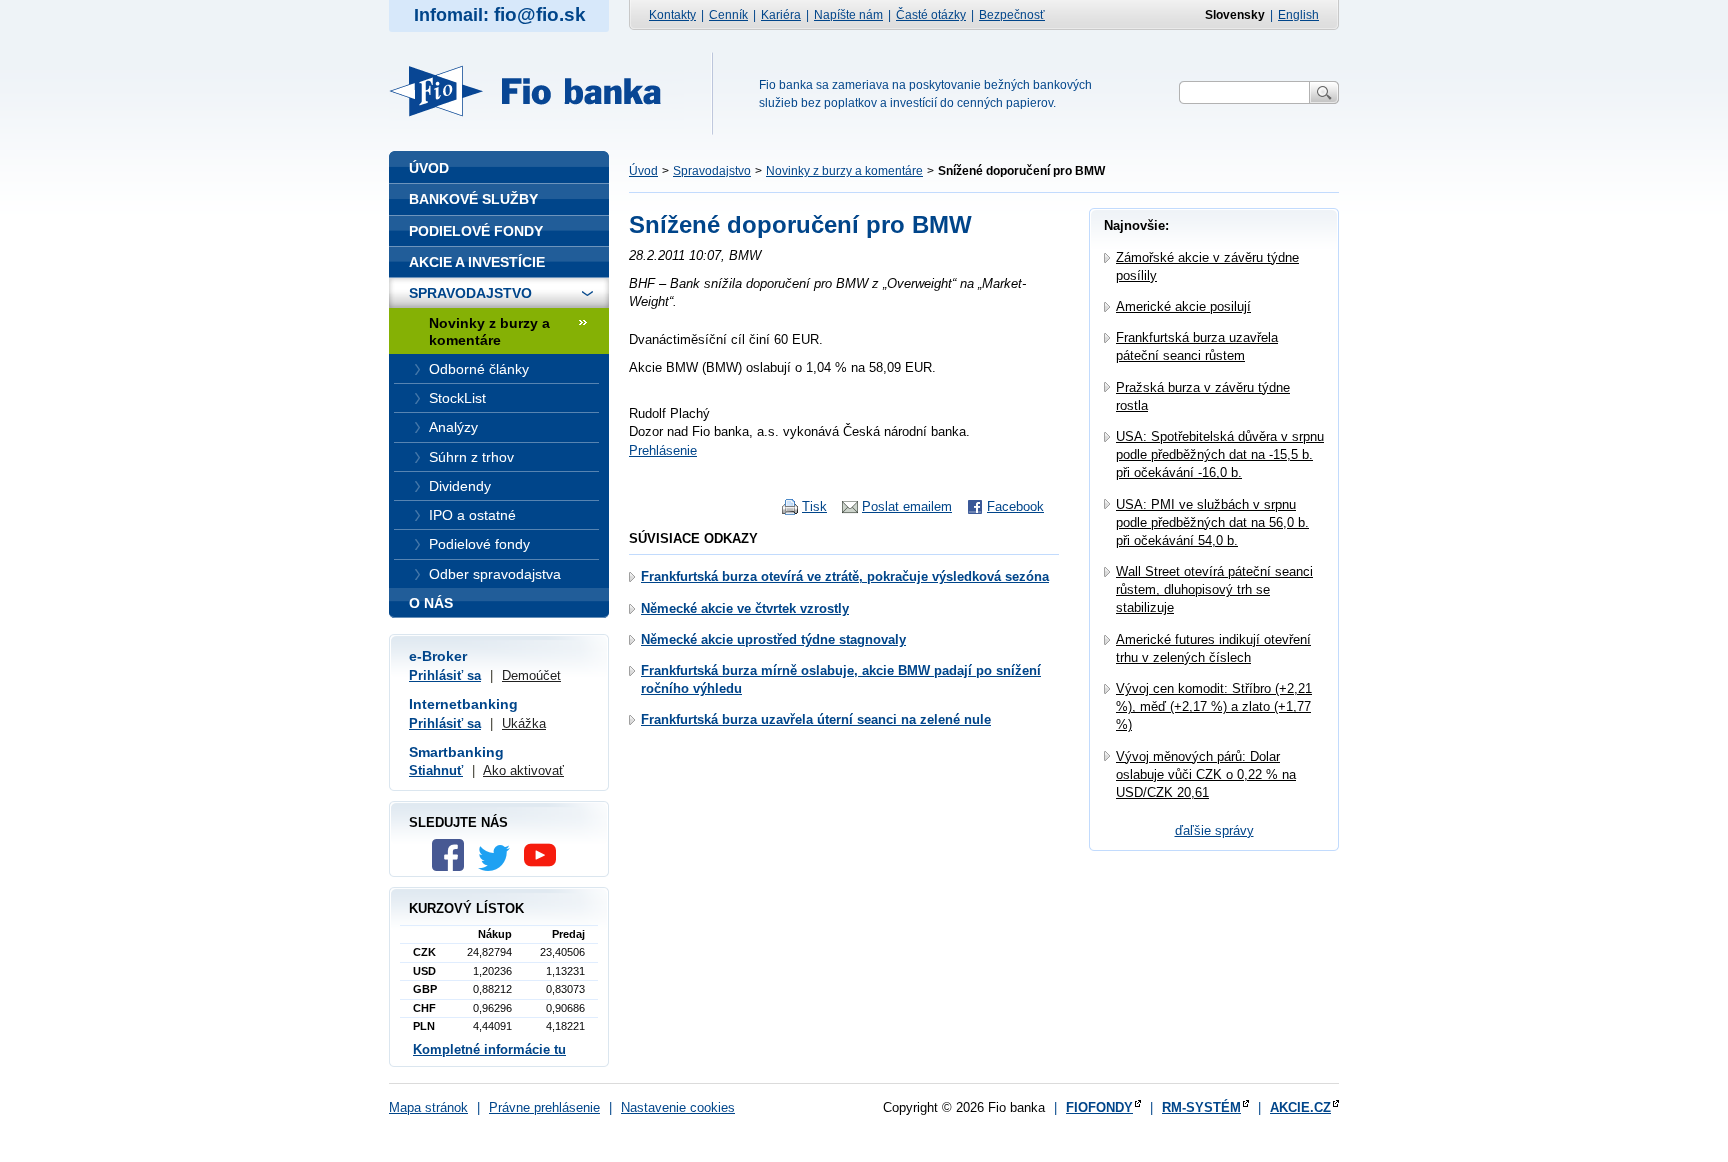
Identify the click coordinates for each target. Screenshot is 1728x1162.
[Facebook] (453, 866)
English (1298, 15)
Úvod (643, 171)
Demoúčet (531, 675)
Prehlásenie (663, 450)
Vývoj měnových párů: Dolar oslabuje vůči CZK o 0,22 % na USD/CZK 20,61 (1206, 774)
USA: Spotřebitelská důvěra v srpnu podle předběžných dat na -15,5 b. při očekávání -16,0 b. (1220, 454)
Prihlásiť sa (445, 675)
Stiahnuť (436, 770)
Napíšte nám (848, 15)
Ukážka (524, 723)
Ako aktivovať (523, 770)
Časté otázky (931, 15)
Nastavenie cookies (678, 1107)
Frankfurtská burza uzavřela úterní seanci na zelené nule (816, 719)
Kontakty (672, 15)
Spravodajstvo (712, 171)
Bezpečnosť (1012, 15)
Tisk (814, 506)
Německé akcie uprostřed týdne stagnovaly (773, 639)
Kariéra (781, 15)
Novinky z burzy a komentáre (844, 171)
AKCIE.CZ (1300, 1107)
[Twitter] (499, 866)
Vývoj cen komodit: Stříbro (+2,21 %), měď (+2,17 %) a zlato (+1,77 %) (1214, 706)
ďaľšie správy (1214, 830)
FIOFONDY (1099, 1107)
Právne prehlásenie (544, 1107)
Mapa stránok (428, 1107)
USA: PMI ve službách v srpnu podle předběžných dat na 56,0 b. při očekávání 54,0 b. (1212, 522)
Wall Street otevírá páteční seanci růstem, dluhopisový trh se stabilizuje (1214, 589)
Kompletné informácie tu (489, 1049)
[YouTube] (545, 866)
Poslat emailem (907, 506)
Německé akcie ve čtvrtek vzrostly (745, 608)
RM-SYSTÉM (1201, 1107)
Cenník (728, 15)
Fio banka (537, 91)
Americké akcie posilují (1183, 306)
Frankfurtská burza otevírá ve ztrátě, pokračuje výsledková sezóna (845, 576)
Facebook (1015, 506)
